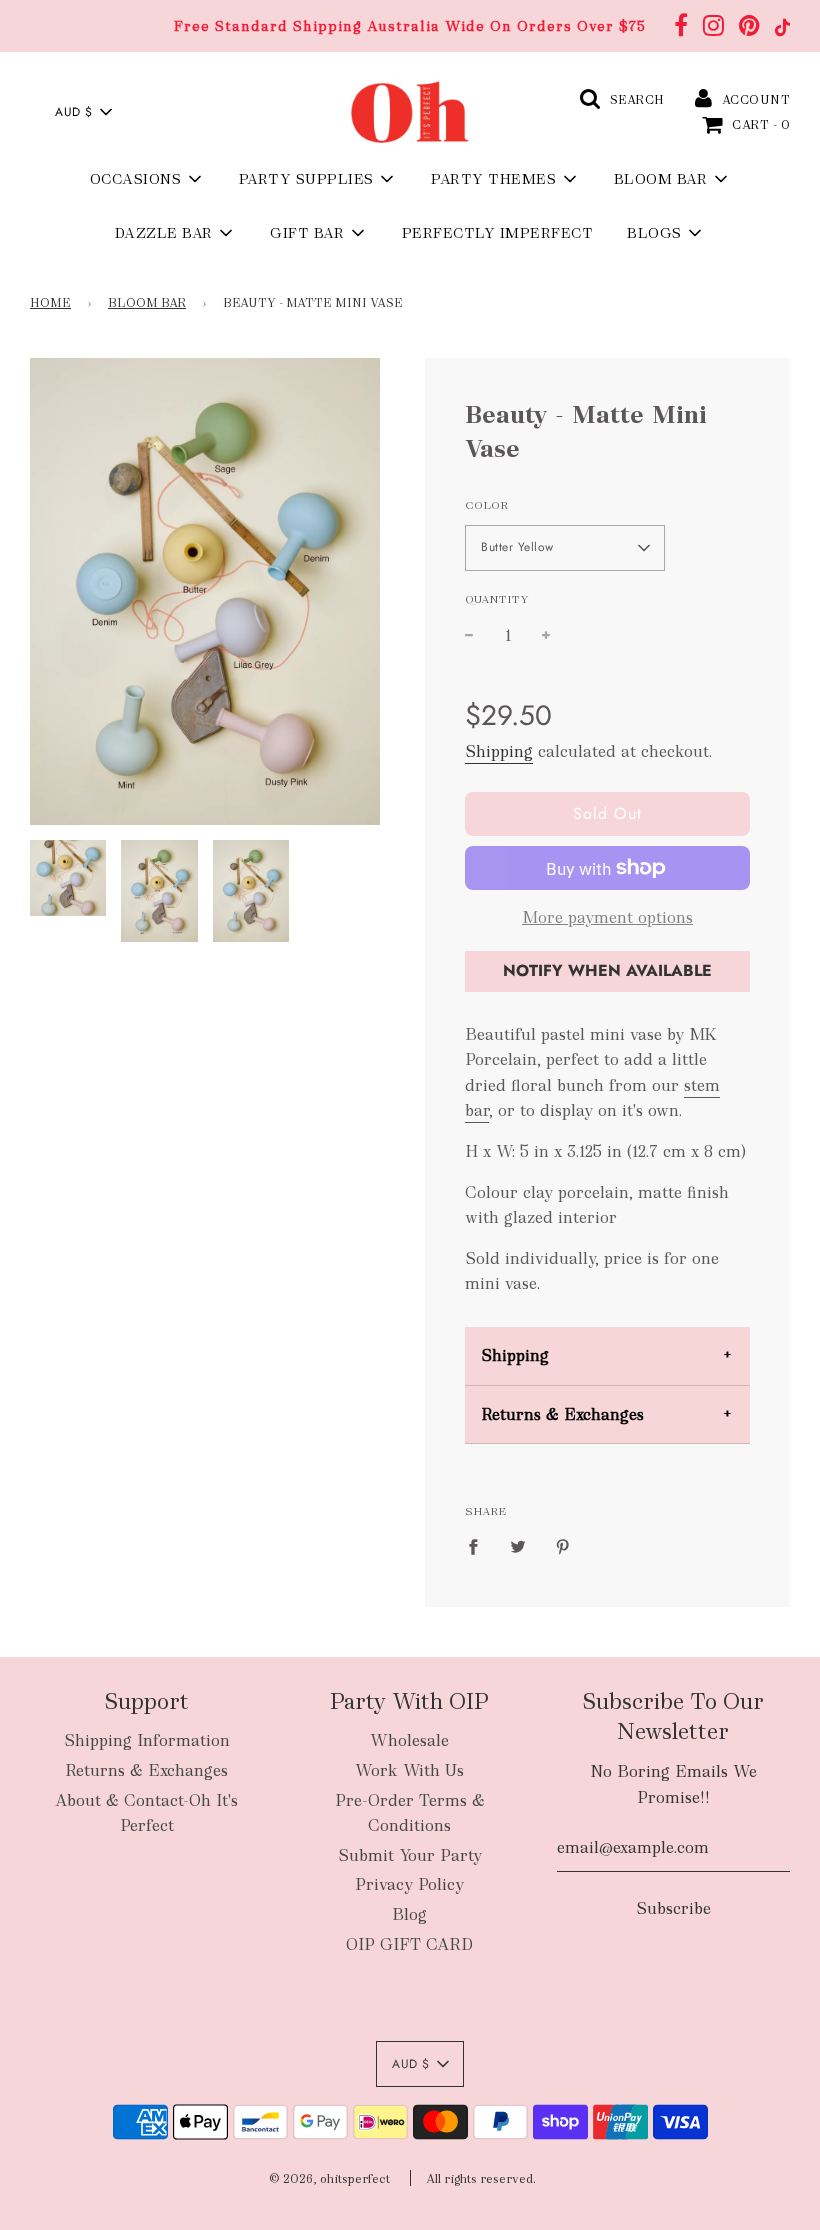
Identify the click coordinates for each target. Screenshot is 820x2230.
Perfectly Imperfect (498, 233)
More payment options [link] (607, 917)
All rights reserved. (481, 2179)
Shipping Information (147, 1740)
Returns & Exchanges (562, 1414)
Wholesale (409, 1740)
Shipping (499, 751)
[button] (83, 112)
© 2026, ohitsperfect (329, 2179)
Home (50, 303)
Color (486, 505)
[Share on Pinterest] (563, 1546)
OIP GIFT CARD (409, 1944)
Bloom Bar (147, 303)
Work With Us (409, 1770)
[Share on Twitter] (518, 1546)
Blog (409, 1914)
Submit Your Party (410, 1855)
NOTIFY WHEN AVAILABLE (607, 970)
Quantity (497, 599)
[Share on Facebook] (479, 1546)
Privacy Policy (409, 1884)
